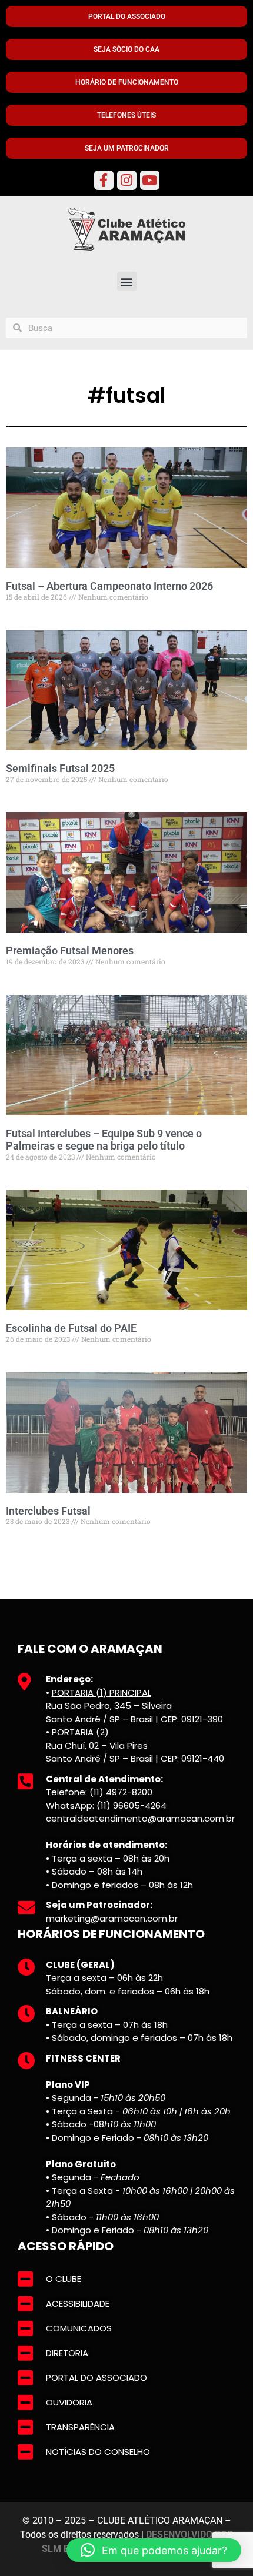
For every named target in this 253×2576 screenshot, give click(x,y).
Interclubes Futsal (48, 1511)
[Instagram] (127, 180)
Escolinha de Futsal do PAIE (71, 1328)
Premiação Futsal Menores (70, 950)
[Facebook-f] (104, 180)
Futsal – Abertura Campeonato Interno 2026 (109, 586)
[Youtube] (150, 180)
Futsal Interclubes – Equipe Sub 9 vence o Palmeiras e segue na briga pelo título (104, 1140)
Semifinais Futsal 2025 (60, 768)
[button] (127, 281)
